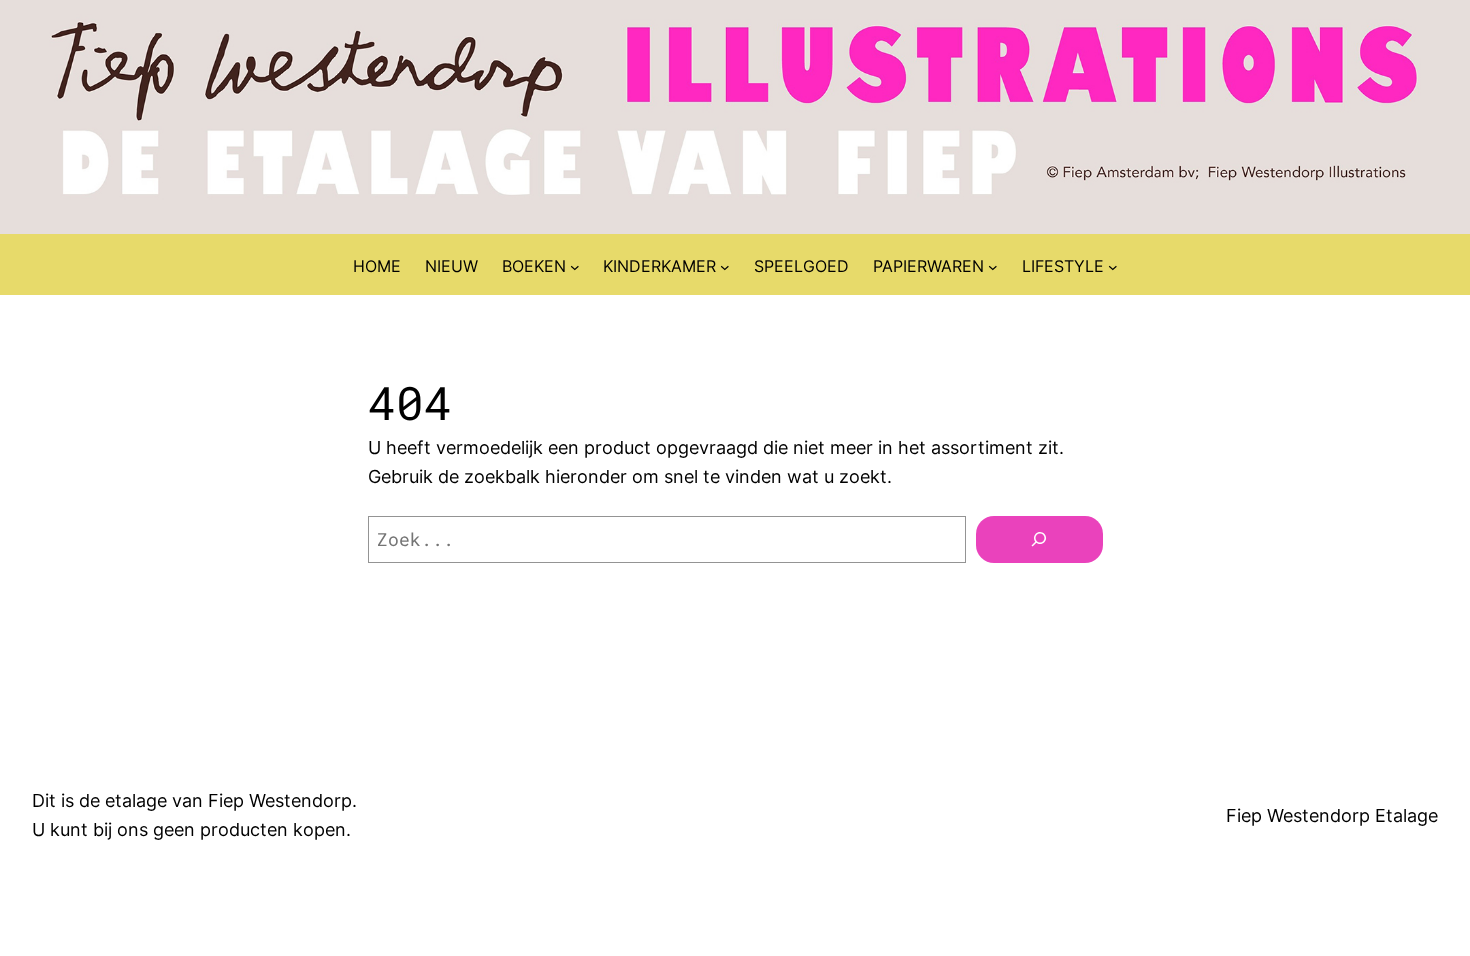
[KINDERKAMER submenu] (725, 267)
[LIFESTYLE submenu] (1113, 267)
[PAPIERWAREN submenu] (993, 267)
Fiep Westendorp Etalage (1332, 815)
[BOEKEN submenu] (575, 267)
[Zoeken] (1039, 539)
